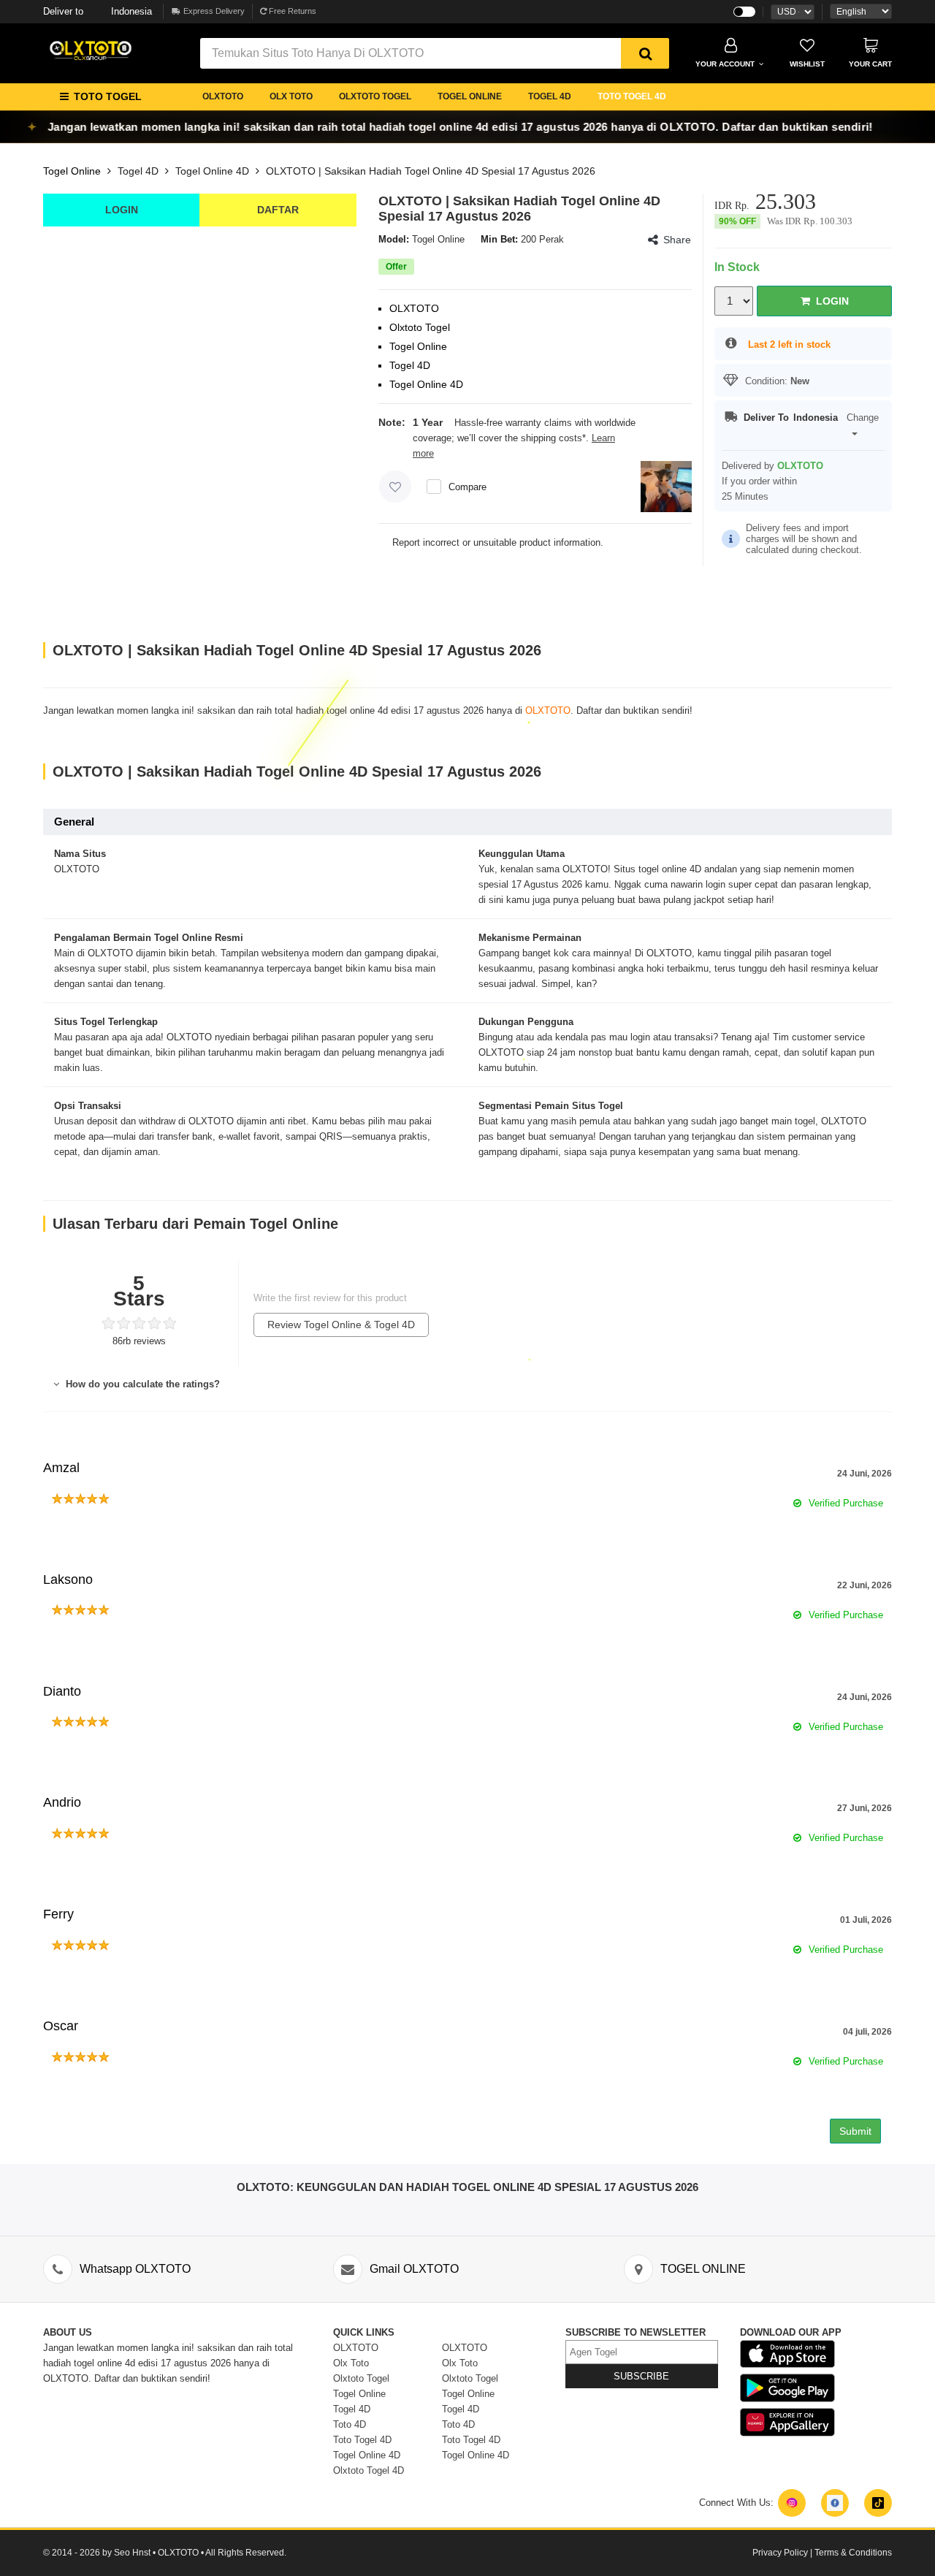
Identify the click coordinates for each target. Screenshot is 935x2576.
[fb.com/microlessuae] (835, 2503)
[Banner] (91, 50)
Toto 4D (350, 2424)
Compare (467, 487)
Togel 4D (138, 171)
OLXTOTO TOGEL (375, 96)
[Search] (645, 53)
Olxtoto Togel (361, 2378)
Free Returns (291, 11)
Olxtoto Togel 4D (369, 2470)
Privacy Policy (780, 2553)
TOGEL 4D (550, 96)
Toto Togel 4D (362, 2440)
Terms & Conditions (853, 2553)
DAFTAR (278, 210)
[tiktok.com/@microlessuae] (878, 2503)
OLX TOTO (291, 96)
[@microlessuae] (792, 2503)
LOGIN (122, 210)
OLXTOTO (223, 96)
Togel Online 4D (212, 171)
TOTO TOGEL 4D (632, 96)
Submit (855, 2131)
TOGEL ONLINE (470, 96)
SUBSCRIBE (641, 2376)
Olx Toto (351, 2363)
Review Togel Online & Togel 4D (341, 1325)
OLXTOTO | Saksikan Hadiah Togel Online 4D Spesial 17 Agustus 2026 (431, 171)
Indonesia (98, 11)
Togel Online (72, 171)
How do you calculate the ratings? (141, 1384)
